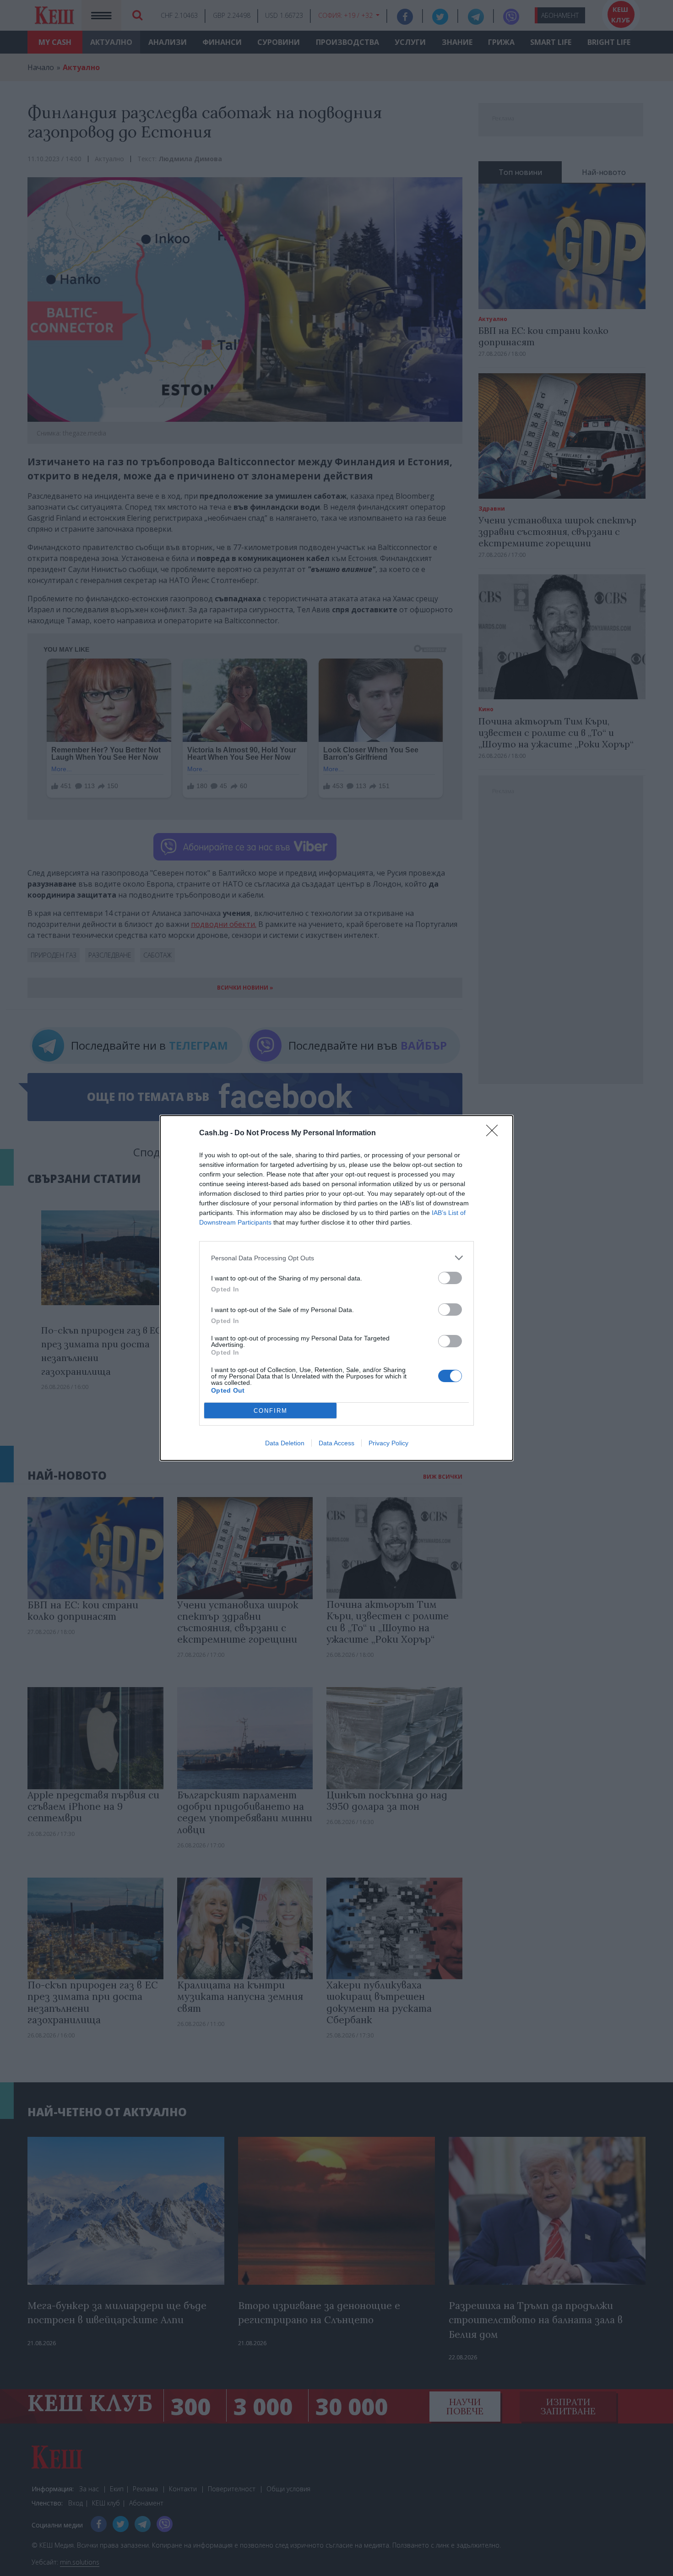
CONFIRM (271, 1411)
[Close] (495, 1133)
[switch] (450, 1278)
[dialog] (336, 1288)
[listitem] (336, 1258)
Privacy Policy (388, 1443)
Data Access (336, 1443)
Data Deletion (285, 1443)
